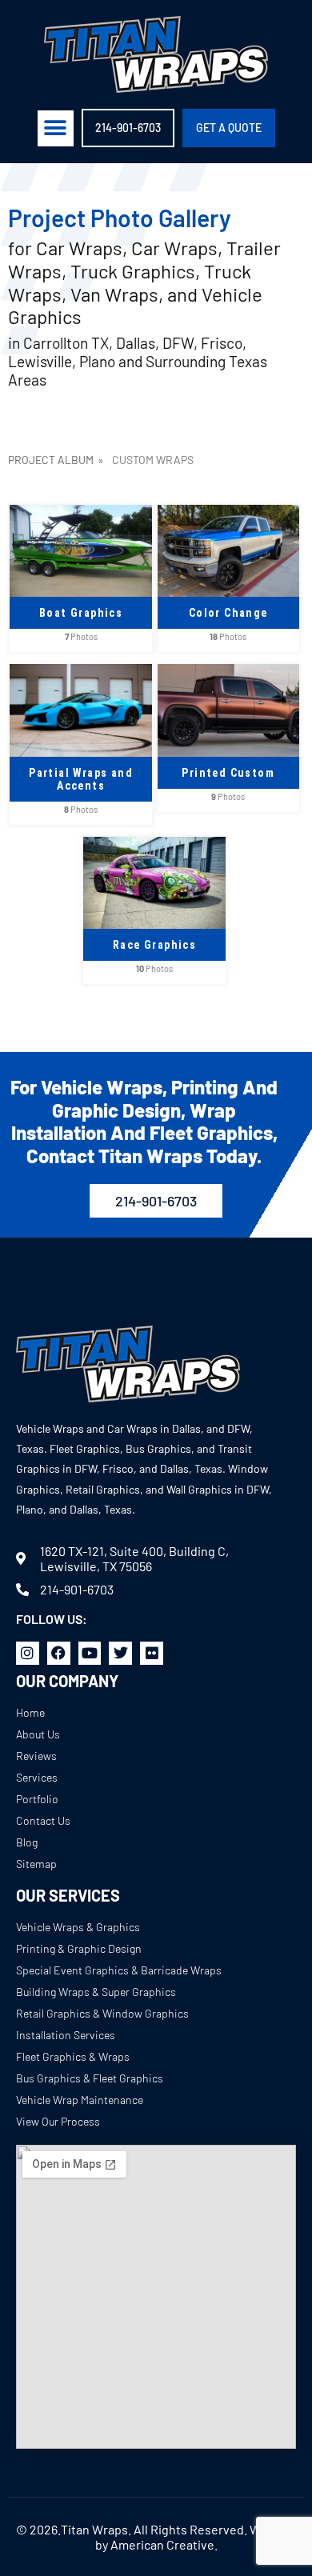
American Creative (162, 2544)
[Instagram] (28, 1653)
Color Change (228, 613)
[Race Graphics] (154, 844)
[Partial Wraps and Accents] (81, 672)
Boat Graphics (81, 613)
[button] (56, 128)
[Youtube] (90, 1653)
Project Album (51, 460)
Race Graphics (154, 945)
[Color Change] (229, 512)
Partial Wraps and (81, 779)
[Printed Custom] (229, 672)
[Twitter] (120, 1653)
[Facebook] (59, 1653)
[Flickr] (152, 1653)
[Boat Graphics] (81, 512)
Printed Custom (228, 773)
